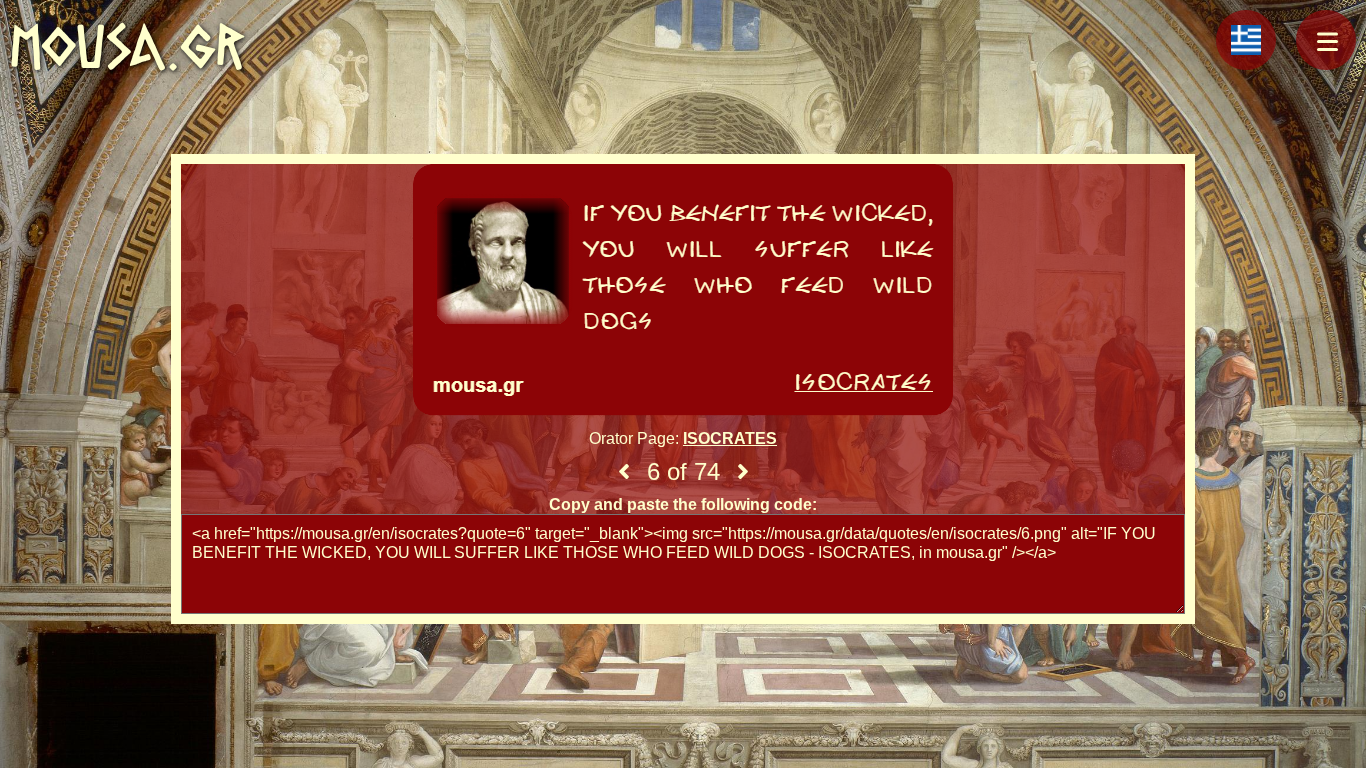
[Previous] (624, 472)
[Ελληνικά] (1246, 40)
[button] (1326, 40)
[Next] (743, 472)
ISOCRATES (730, 438)
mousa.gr (127, 46)
